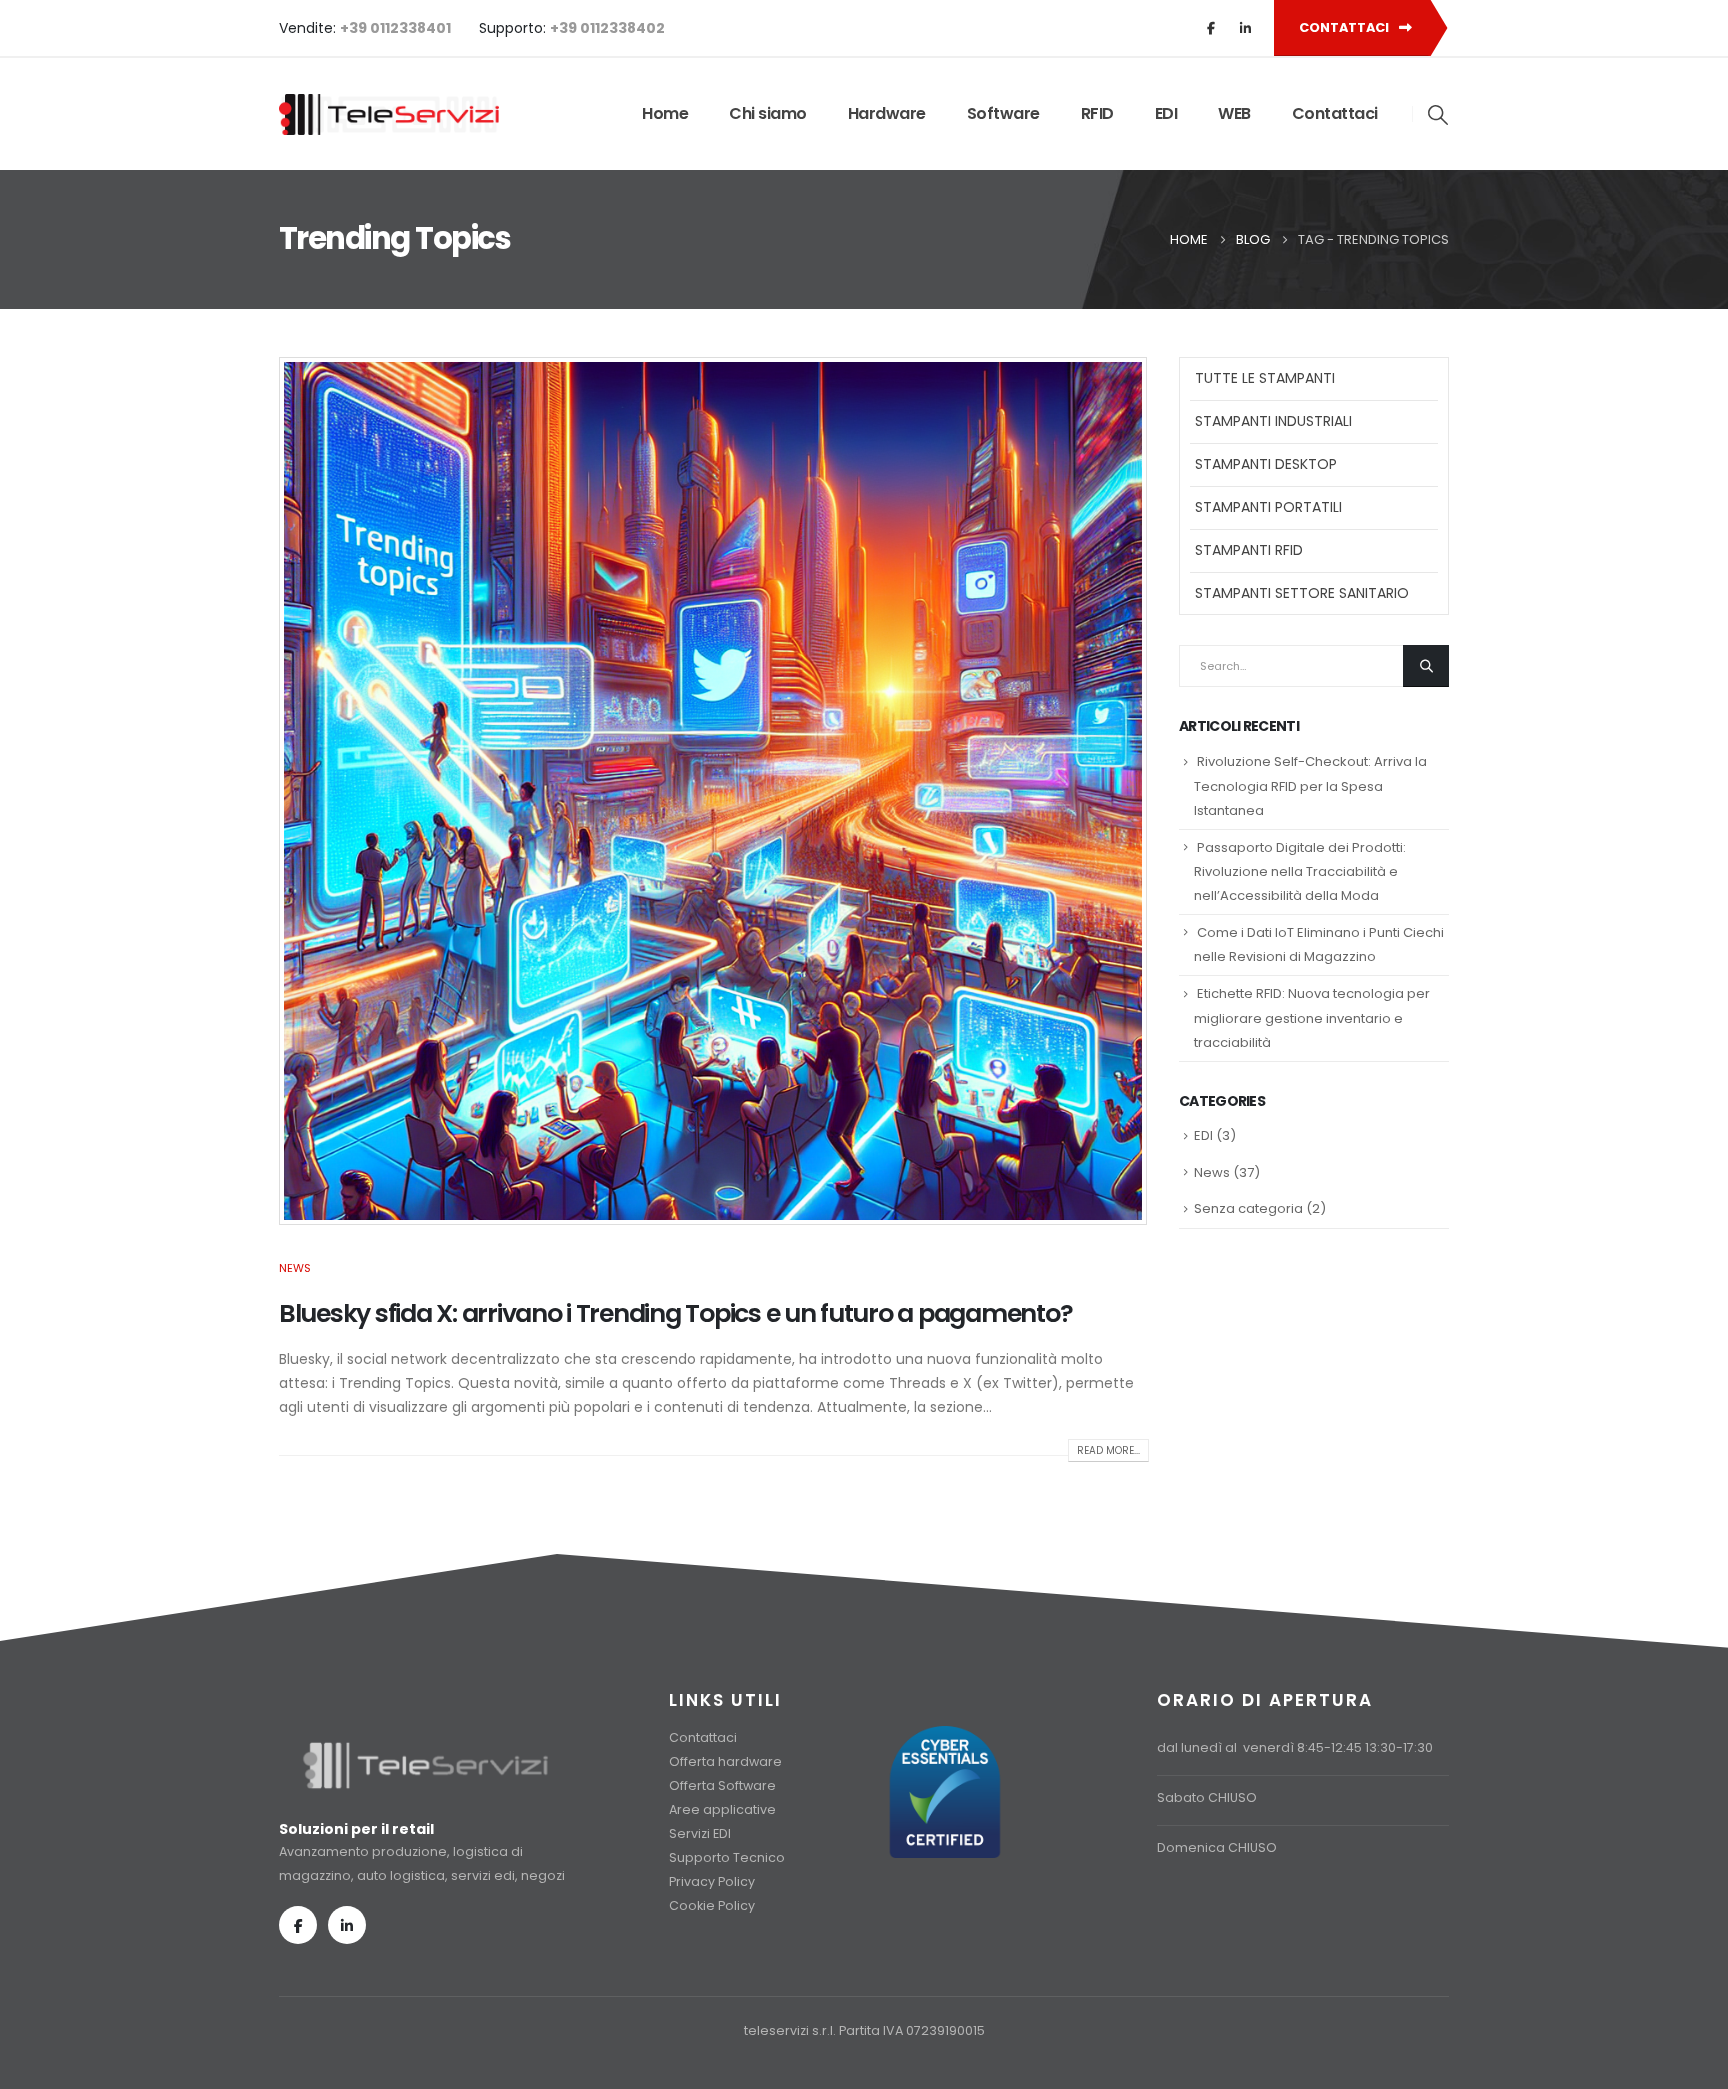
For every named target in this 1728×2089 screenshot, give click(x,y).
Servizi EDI (700, 1833)
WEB (1234, 113)
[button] (1439, 115)
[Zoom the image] (425, 1749)
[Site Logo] (389, 114)
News (295, 1268)
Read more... (1108, 1450)
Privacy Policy (712, 1881)
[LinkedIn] (1245, 28)
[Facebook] (1211, 28)
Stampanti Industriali (1273, 421)
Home (665, 113)
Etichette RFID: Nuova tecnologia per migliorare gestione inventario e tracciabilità (1312, 1017)
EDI (1166, 113)
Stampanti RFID (1249, 550)
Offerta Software (722, 1785)
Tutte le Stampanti (1265, 378)
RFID (1097, 113)
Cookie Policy (712, 1905)
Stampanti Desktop (1266, 464)
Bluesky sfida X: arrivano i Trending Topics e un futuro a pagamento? (675, 1313)
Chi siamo (768, 113)
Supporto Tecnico (727, 1857)
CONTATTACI (1345, 27)
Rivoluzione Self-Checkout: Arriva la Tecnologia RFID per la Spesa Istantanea (1310, 785)
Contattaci (1335, 113)
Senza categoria (1248, 1208)
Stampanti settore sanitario (1302, 593)
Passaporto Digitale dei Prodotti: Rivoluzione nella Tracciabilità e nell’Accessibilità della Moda (1300, 871)
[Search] (1426, 666)
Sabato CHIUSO (1207, 1797)
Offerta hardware (725, 1761)
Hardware (887, 113)
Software (1003, 113)
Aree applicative (722, 1809)
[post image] (714, 791)
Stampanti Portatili (1268, 507)
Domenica (1191, 1847)
